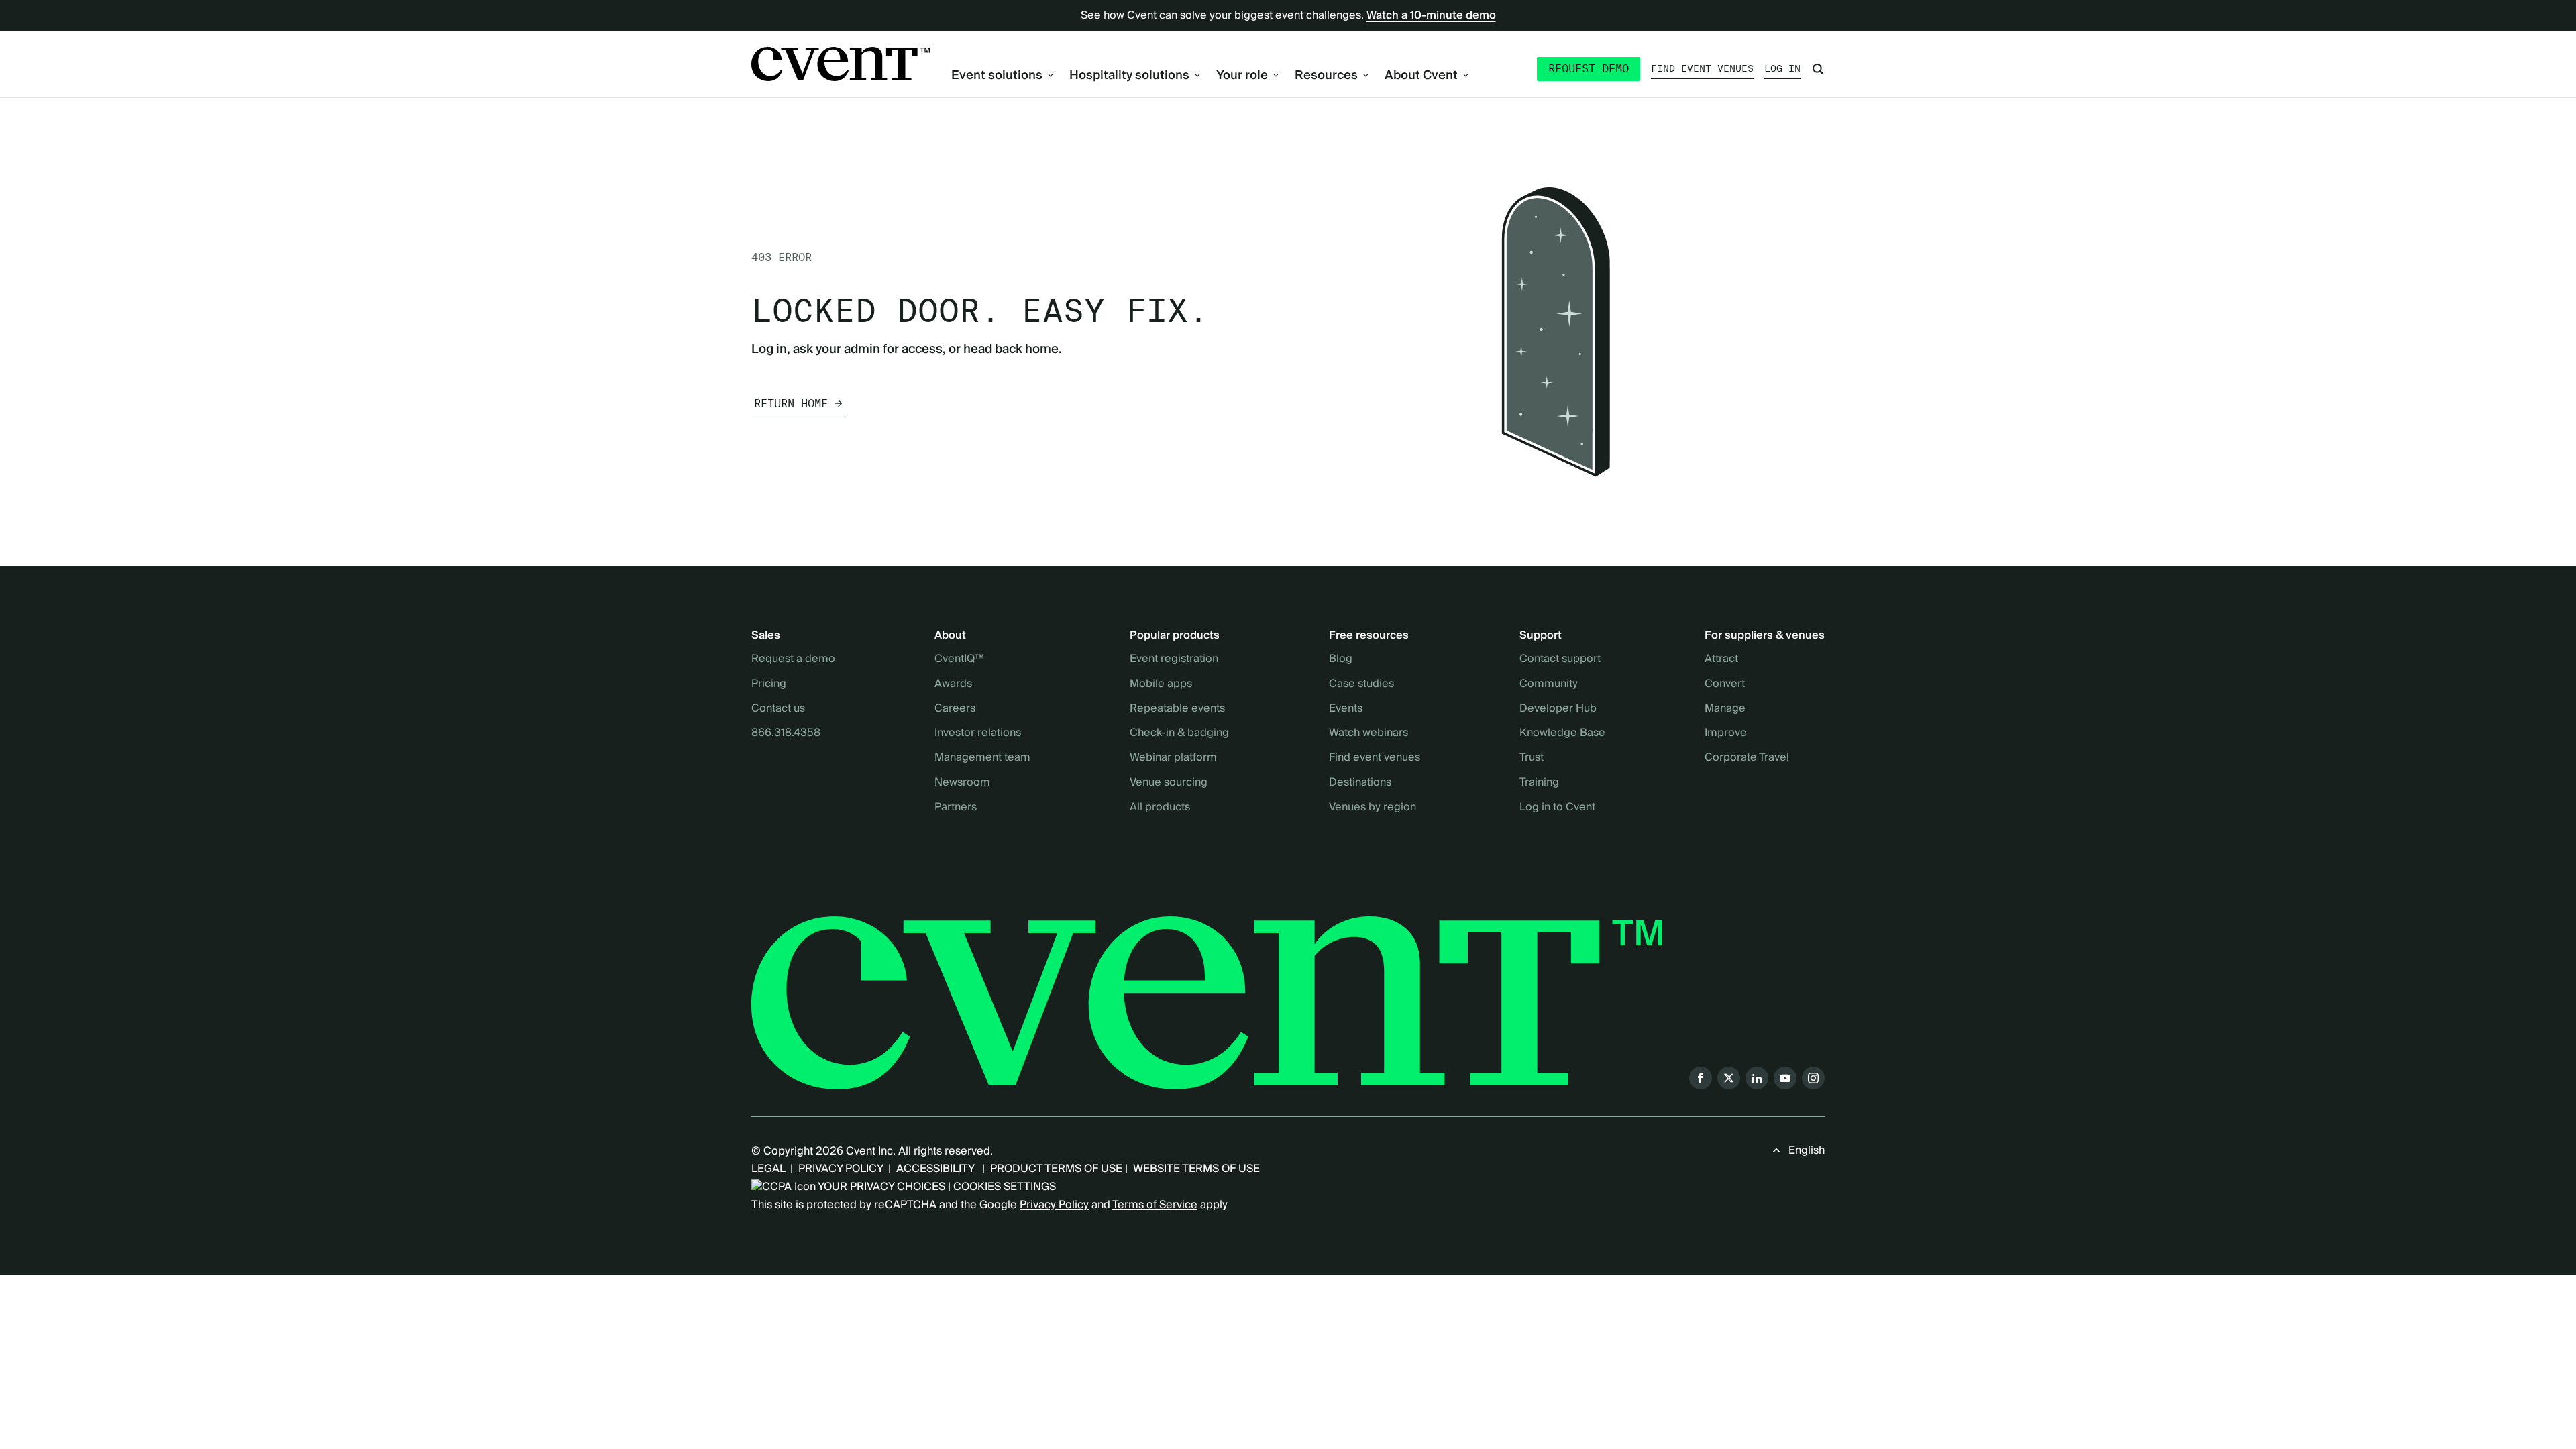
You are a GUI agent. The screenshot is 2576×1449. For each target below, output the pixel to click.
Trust (1532, 758)
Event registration (1174, 659)
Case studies (1361, 684)
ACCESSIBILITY (936, 1169)
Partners (956, 808)
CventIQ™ (959, 659)
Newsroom (962, 783)
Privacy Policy (1054, 1205)
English (1807, 1150)
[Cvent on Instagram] (1813, 1078)
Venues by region (1373, 808)
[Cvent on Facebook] (1701, 1078)
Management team (982, 758)
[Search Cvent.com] (1818, 69)
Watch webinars (1368, 733)
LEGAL (768, 1169)
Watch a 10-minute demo (1431, 15)
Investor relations (978, 733)
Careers (955, 709)
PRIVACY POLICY (841, 1169)
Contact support (1560, 659)
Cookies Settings (1005, 1187)
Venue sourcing (1169, 783)
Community (1549, 684)
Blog (1341, 659)
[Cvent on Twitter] (1729, 1078)
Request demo (1589, 69)
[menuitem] (1002, 75)
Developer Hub (1558, 709)
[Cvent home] (841, 64)
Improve (1726, 733)
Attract (1721, 659)
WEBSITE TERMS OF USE (1196, 1169)
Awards (953, 684)
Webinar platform (1173, 758)
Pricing (769, 684)
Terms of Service (1155, 1205)
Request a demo (793, 659)
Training (1539, 783)
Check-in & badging (1179, 733)
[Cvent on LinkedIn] (1757, 1078)
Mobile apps (1161, 684)
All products (1160, 808)
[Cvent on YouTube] (1785, 1078)
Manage (1725, 709)
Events (1346, 709)
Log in (1782, 68)
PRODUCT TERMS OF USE (1056, 1169)
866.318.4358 (786, 733)
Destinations (1360, 783)
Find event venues (1702, 68)
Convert (1725, 684)
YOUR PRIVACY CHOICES (880, 1187)
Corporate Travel (1747, 758)
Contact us (778, 709)
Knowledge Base (1562, 733)
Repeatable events (1177, 709)
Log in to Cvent (1557, 808)
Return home (791, 404)
